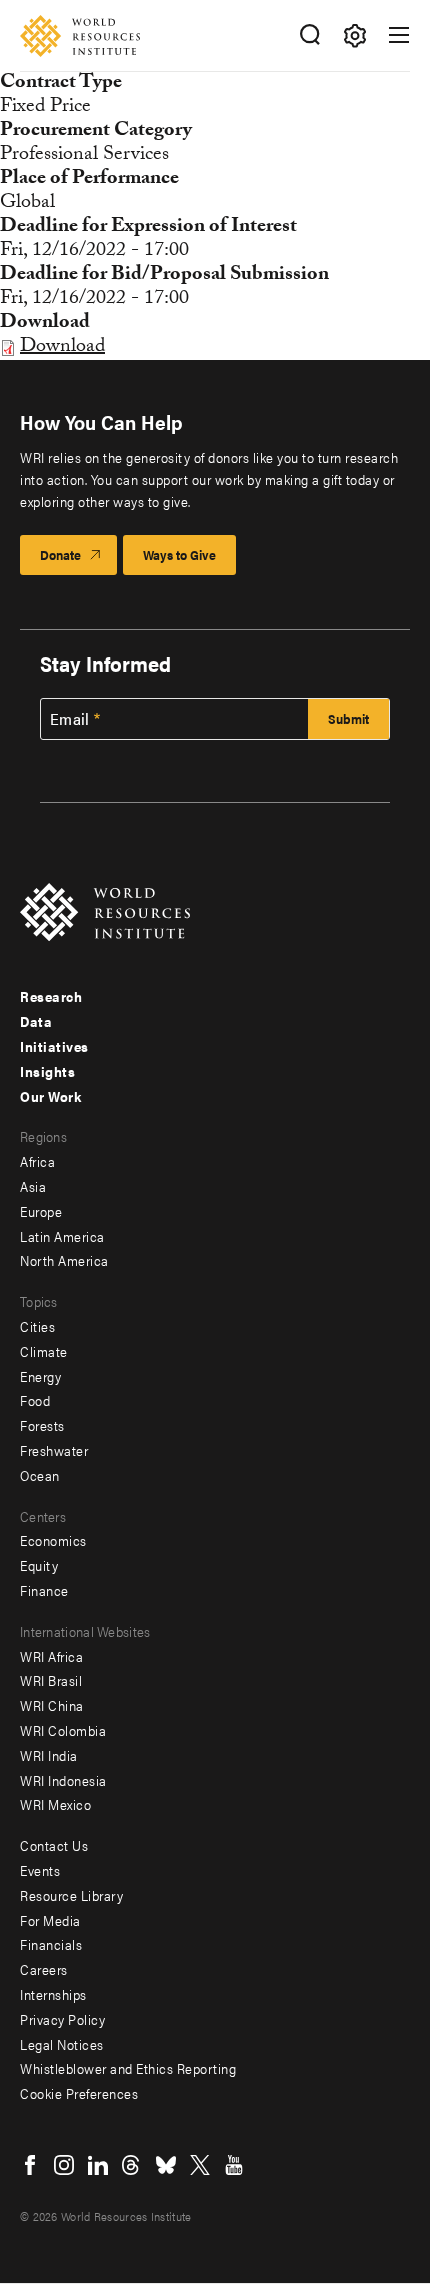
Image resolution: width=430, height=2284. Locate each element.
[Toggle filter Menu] (354, 35)
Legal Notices (62, 2044)
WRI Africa (51, 1656)
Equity (39, 1565)
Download (62, 348)
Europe (41, 1211)
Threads (132, 2165)
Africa (37, 1161)
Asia (33, 1186)
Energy (40, 1376)
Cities (37, 1326)
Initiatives (54, 1046)
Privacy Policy (62, 2019)
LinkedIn (98, 2165)
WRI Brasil (51, 1680)
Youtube (234, 2165)
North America (64, 1260)
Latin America (62, 1236)
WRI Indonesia (63, 1780)
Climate (44, 1351)
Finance (44, 1590)
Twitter (200, 2165)
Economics (53, 1540)
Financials (51, 1944)
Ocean (40, 1475)
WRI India (49, 1755)
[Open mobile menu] (399, 35)
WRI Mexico (55, 1804)
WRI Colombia (63, 1730)
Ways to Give (179, 554)
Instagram (64, 2165)
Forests (42, 1425)
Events (40, 1870)
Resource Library (71, 1895)
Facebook (30, 2165)
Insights (47, 1071)
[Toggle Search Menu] (309, 35)
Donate (60, 554)
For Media (50, 1920)
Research (51, 996)
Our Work (50, 1096)
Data (36, 1021)
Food (35, 1400)
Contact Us (54, 1845)
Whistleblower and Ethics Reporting (128, 2068)
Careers (44, 1969)
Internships (53, 1994)
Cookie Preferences (79, 2093)
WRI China (52, 1705)
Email (70, 719)
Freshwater (54, 1450)
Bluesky (166, 2165)
